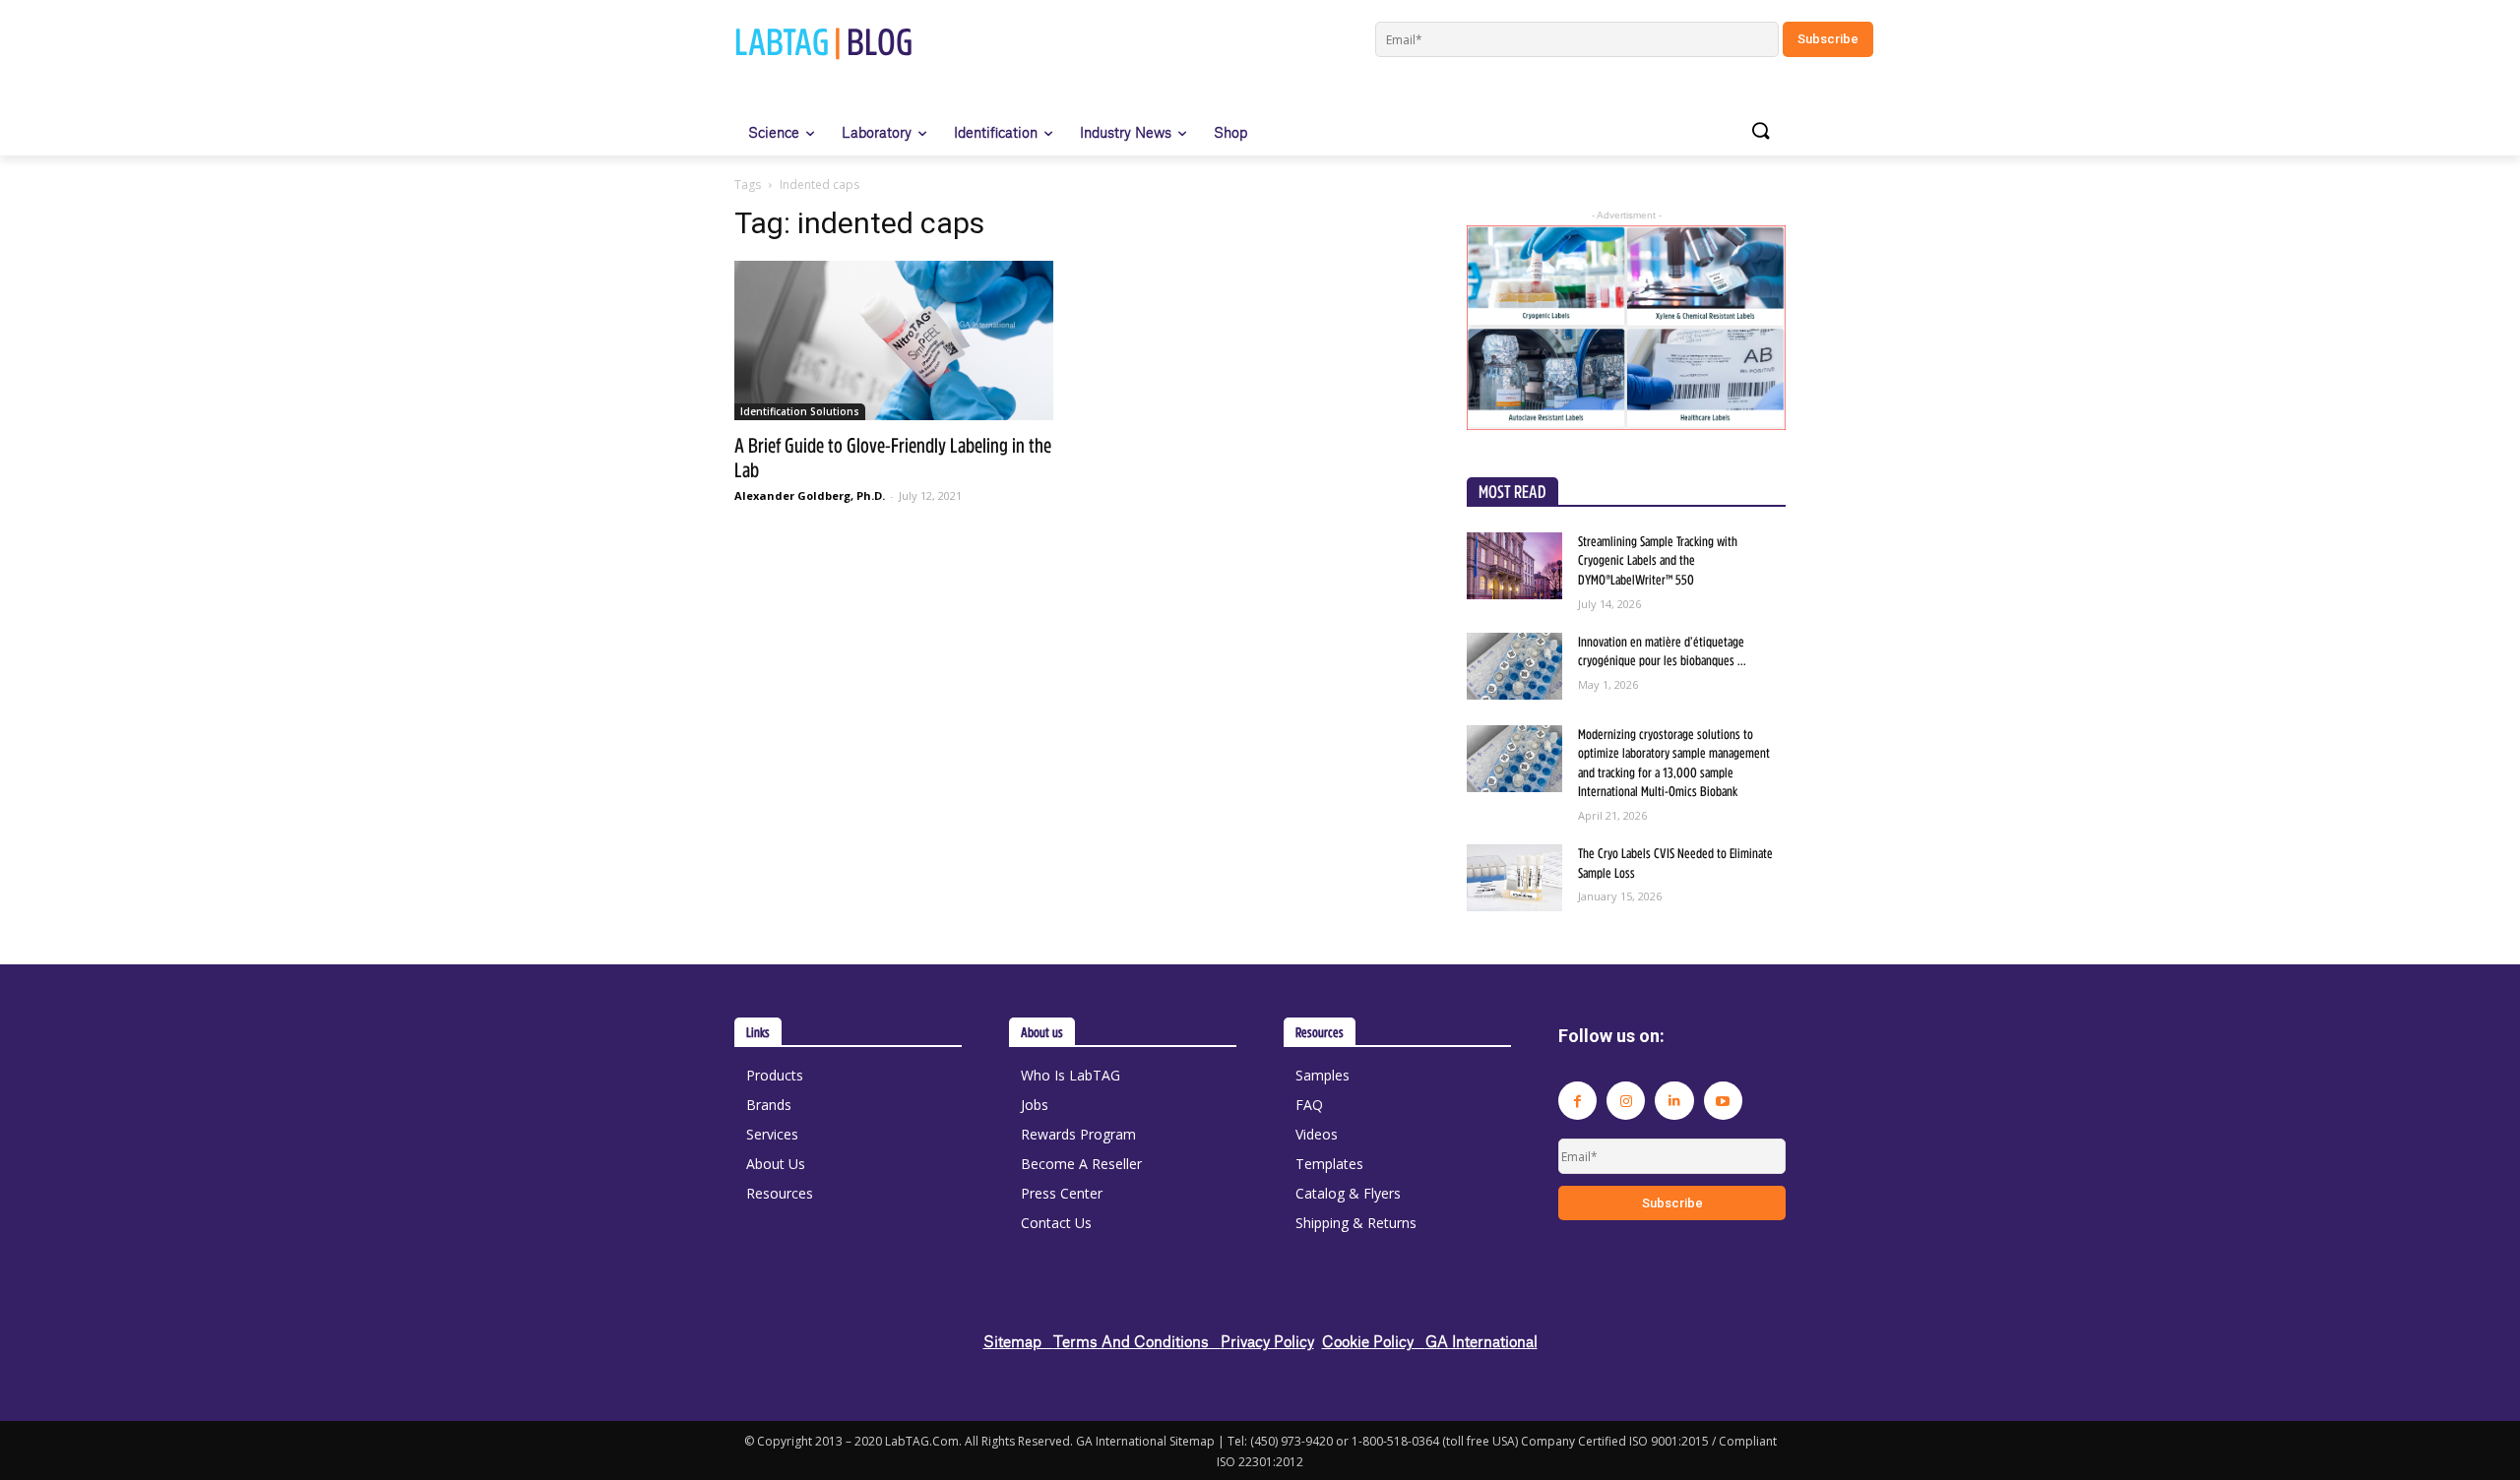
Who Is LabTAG (1071, 1075)
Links (758, 1032)
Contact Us (1056, 1223)
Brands (769, 1105)
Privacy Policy (1267, 1341)
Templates (1329, 1164)
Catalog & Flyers (1348, 1193)
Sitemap (1018, 1341)
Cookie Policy (1374, 1341)
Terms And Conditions (1137, 1341)
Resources (780, 1193)
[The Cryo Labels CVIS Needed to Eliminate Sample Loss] (1514, 878)
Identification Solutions (800, 411)
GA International (1481, 1341)
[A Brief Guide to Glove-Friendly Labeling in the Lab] (894, 340)
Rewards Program (1078, 1134)
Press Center (1062, 1193)
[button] (1760, 132)
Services (772, 1134)
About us (1042, 1032)
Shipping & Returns (1356, 1223)
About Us (776, 1164)
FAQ (1309, 1105)
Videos (1317, 1134)
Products (775, 1075)
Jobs (1035, 1105)
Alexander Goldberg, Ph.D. (810, 495)
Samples (1323, 1075)
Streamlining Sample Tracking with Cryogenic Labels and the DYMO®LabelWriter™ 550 (1658, 560)
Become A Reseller (1081, 1164)
